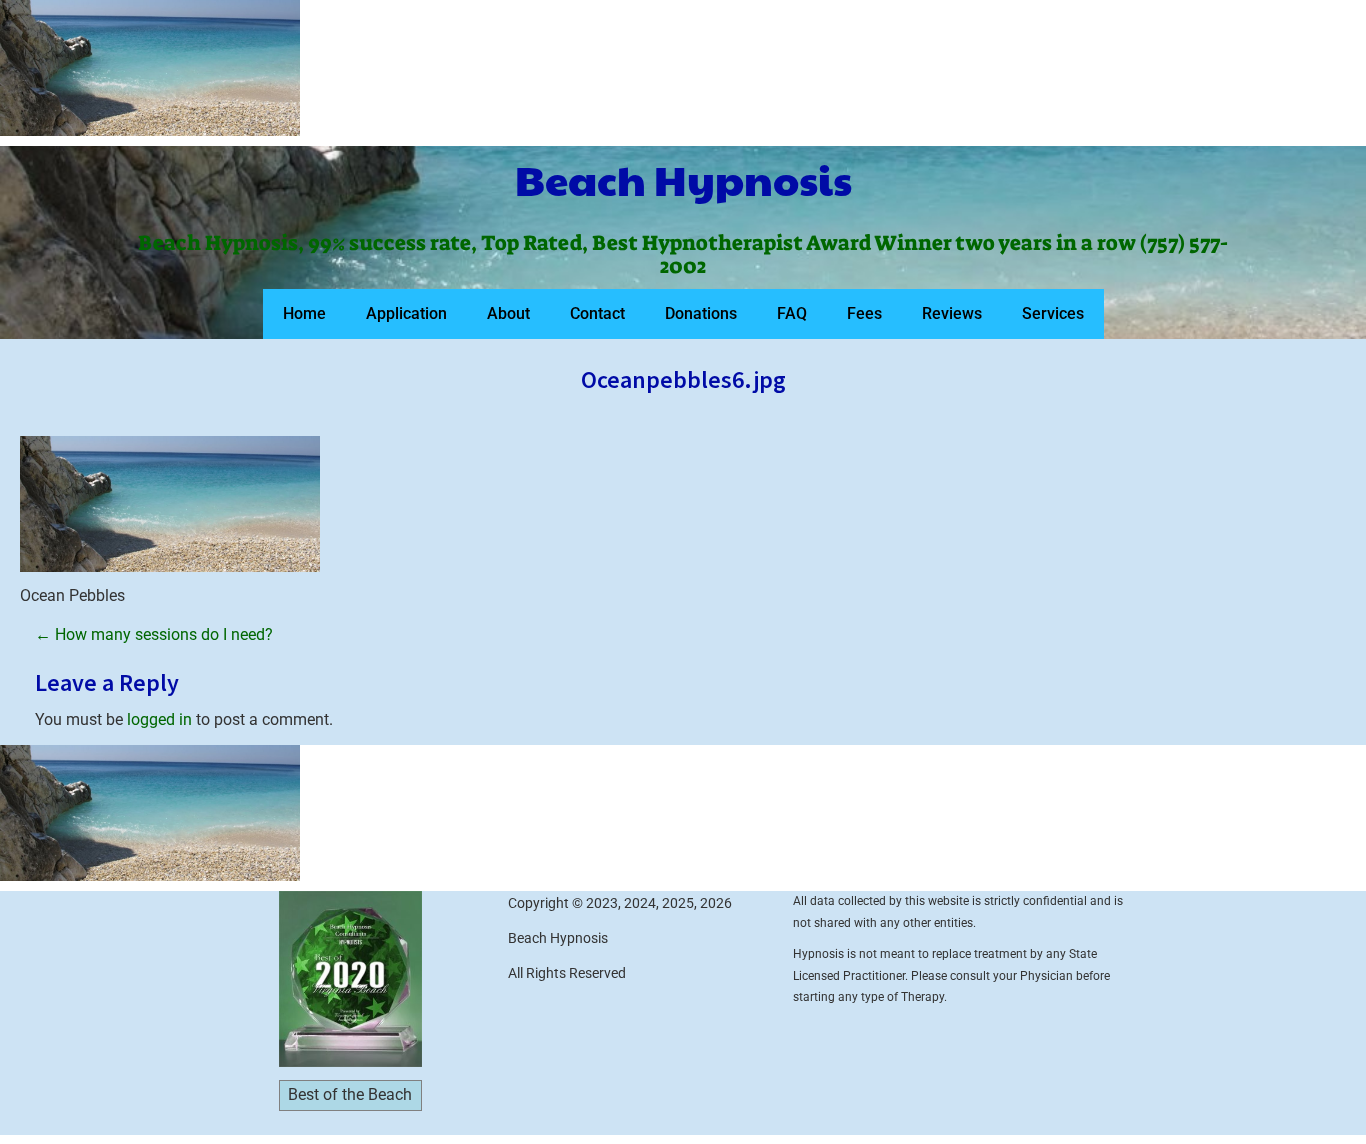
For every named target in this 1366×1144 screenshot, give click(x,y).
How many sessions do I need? (154, 634)
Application (406, 313)
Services (1053, 313)
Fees (864, 313)
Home (304, 313)
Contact (597, 313)
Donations (701, 313)
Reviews (952, 313)
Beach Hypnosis (683, 179)
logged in (159, 719)
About (508, 313)
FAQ (792, 313)
